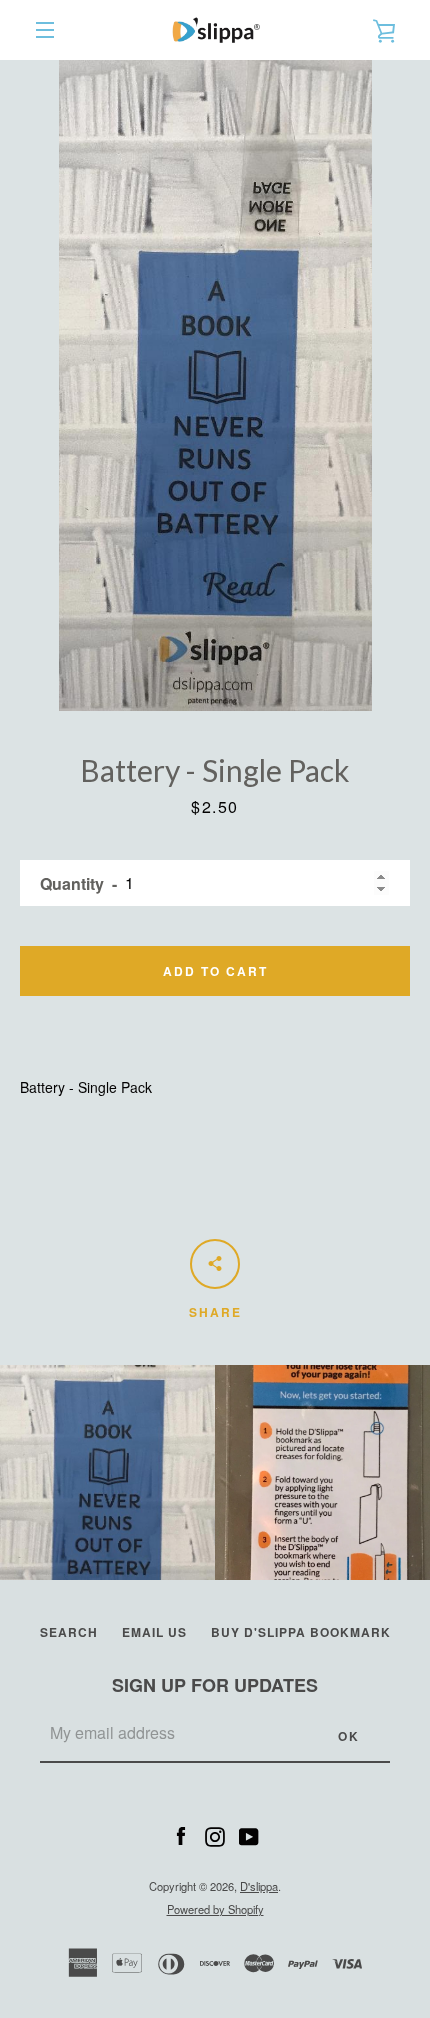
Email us (154, 1632)
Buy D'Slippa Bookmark (301, 1632)
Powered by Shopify (215, 1909)
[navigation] (45, 30)
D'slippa (259, 1886)
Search (69, 1632)
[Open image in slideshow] (215, 385)
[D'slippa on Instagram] (215, 1834)
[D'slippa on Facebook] (181, 1834)
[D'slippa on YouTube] (249, 1834)
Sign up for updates (215, 1685)
